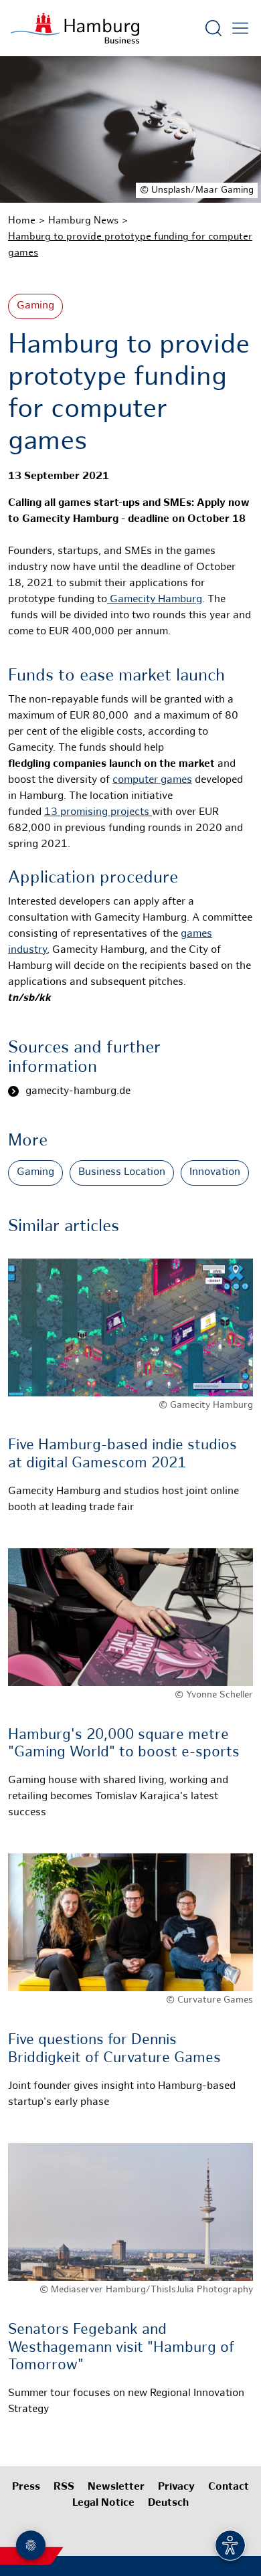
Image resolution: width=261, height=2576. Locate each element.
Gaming (35, 306)
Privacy (176, 2487)
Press (26, 2487)
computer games (152, 780)
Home (22, 221)
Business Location (122, 1173)
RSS (64, 2487)
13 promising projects (98, 813)
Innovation (215, 1173)
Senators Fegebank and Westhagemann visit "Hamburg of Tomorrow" (121, 2348)
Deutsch (168, 2503)
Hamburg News (83, 221)
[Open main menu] (240, 28)
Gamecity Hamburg (155, 600)
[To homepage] (75, 28)
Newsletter (116, 2487)
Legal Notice (103, 2503)
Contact (229, 2487)
